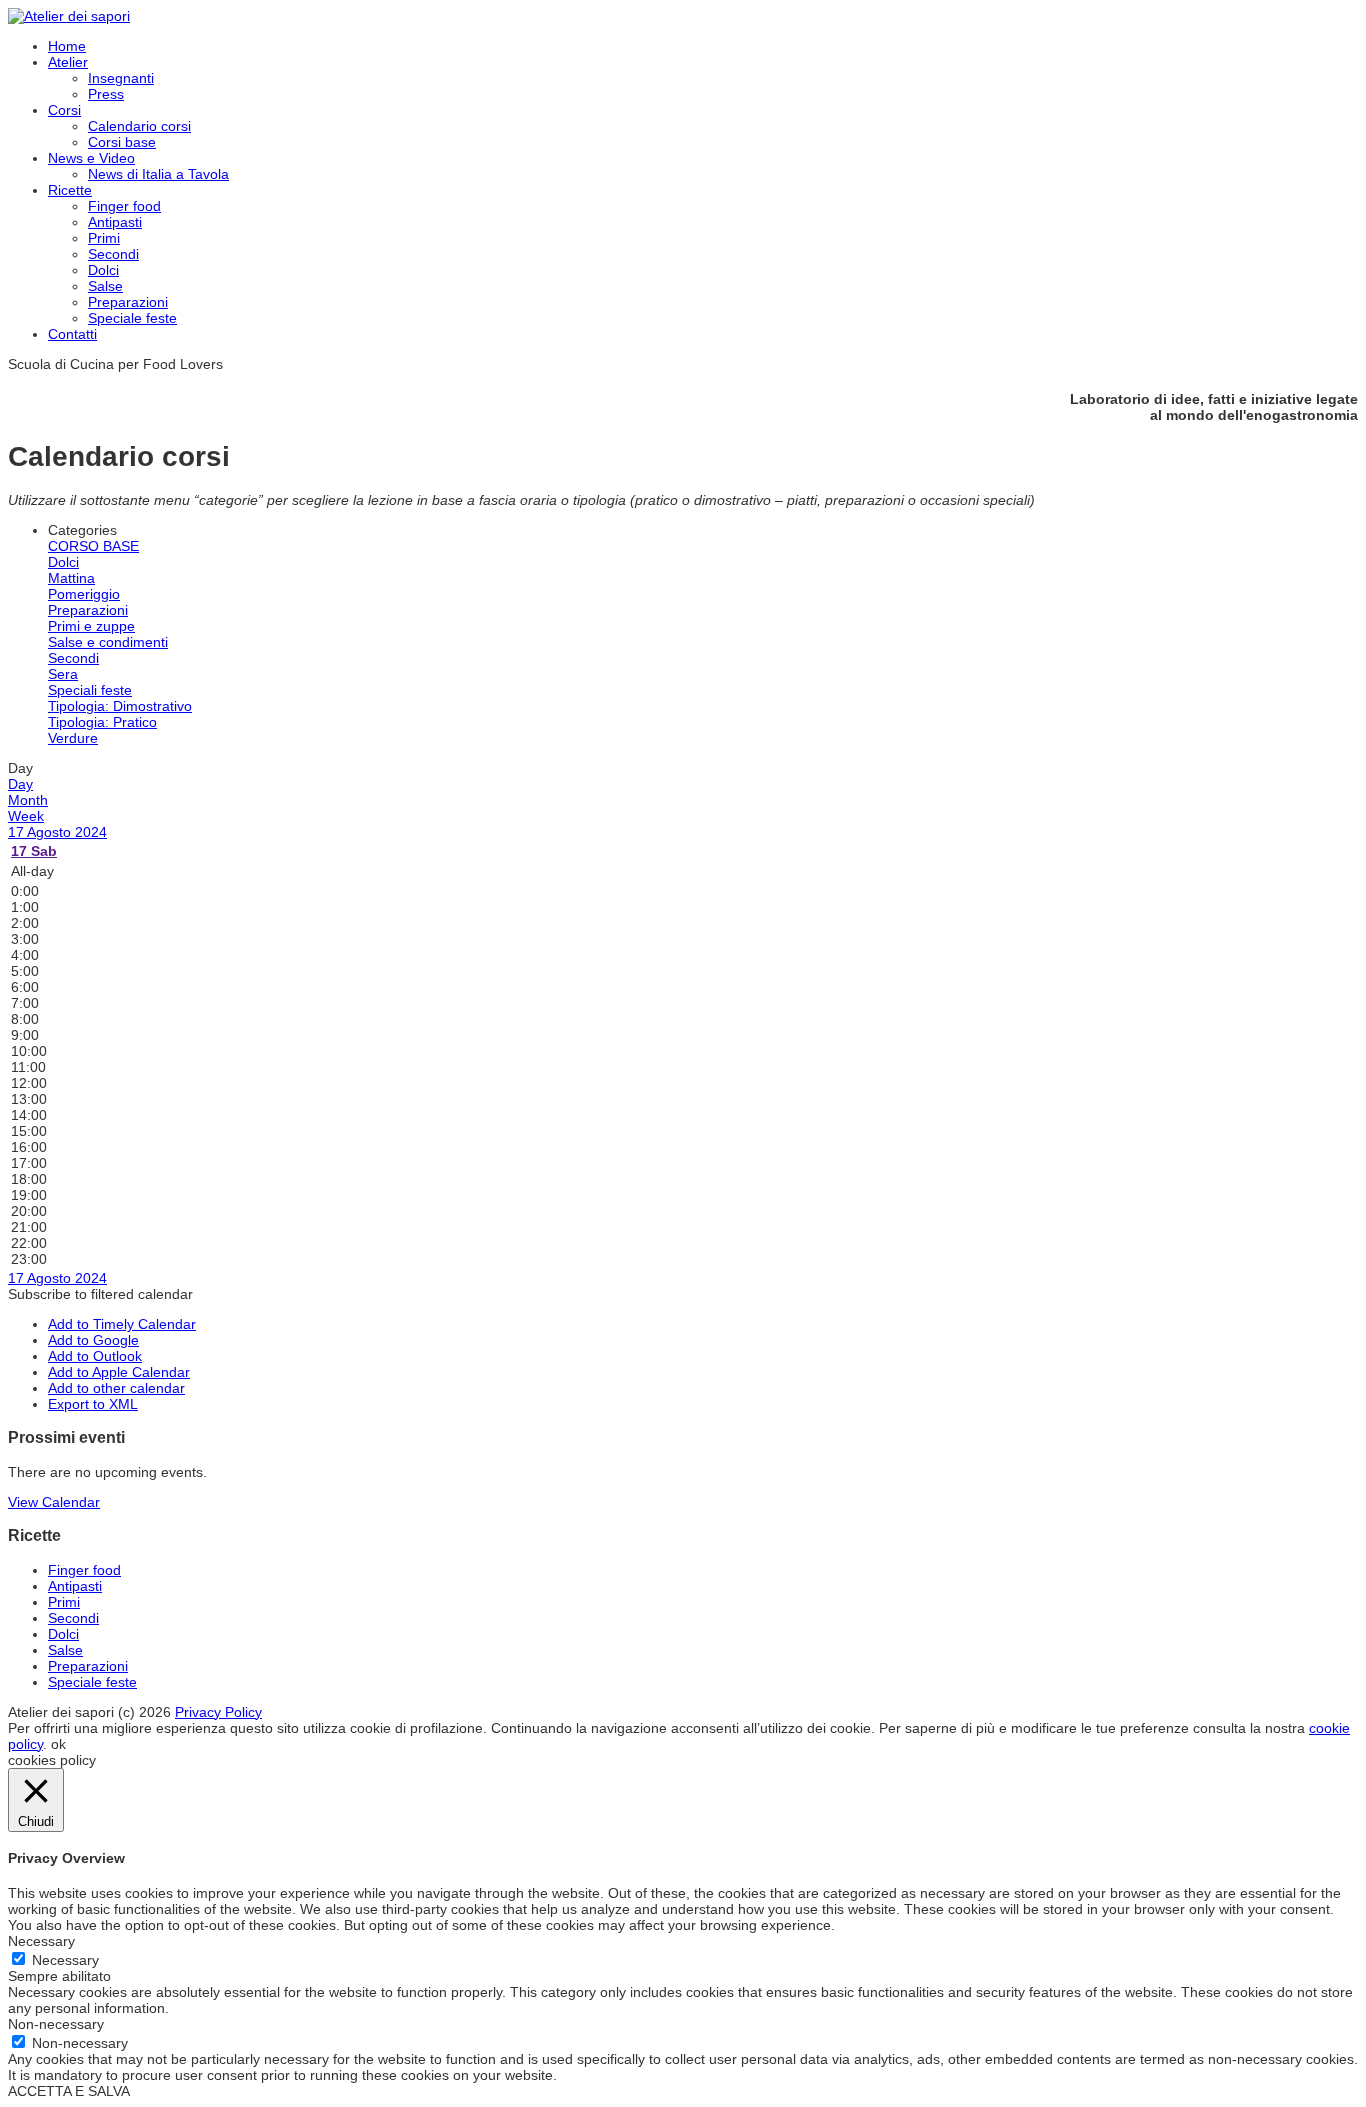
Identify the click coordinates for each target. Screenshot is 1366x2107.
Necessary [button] (41, 1941)
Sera (63, 674)
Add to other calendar (116, 1388)
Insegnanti (121, 78)
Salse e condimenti (108, 642)
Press (106, 94)
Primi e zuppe (91, 626)
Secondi (113, 254)
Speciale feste (132, 318)
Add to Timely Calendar (122, 1324)
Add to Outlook (95, 1356)
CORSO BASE (93, 546)
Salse (105, 286)
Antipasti (115, 222)
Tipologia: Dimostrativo (120, 706)
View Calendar (54, 1502)
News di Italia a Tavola (158, 174)
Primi (104, 238)
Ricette (70, 190)
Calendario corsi (139, 126)
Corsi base (122, 142)
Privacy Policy (218, 1712)
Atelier (68, 62)
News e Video (91, 158)
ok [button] (58, 1744)
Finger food (124, 206)
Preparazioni (128, 302)
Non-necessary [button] (56, 2024)
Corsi (64, 110)
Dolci (103, 270)
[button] (100, 1294)
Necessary (65, 1960)
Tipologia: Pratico (102, 722)
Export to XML (93, 1404)
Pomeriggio (84, 594)
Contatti (72, 334)
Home (67, 46)
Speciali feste (90, 690)
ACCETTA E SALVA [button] (69, 2091)
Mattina (71, 578)
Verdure (73, 738)
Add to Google (93, 1340)
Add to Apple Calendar (119, 1372)
